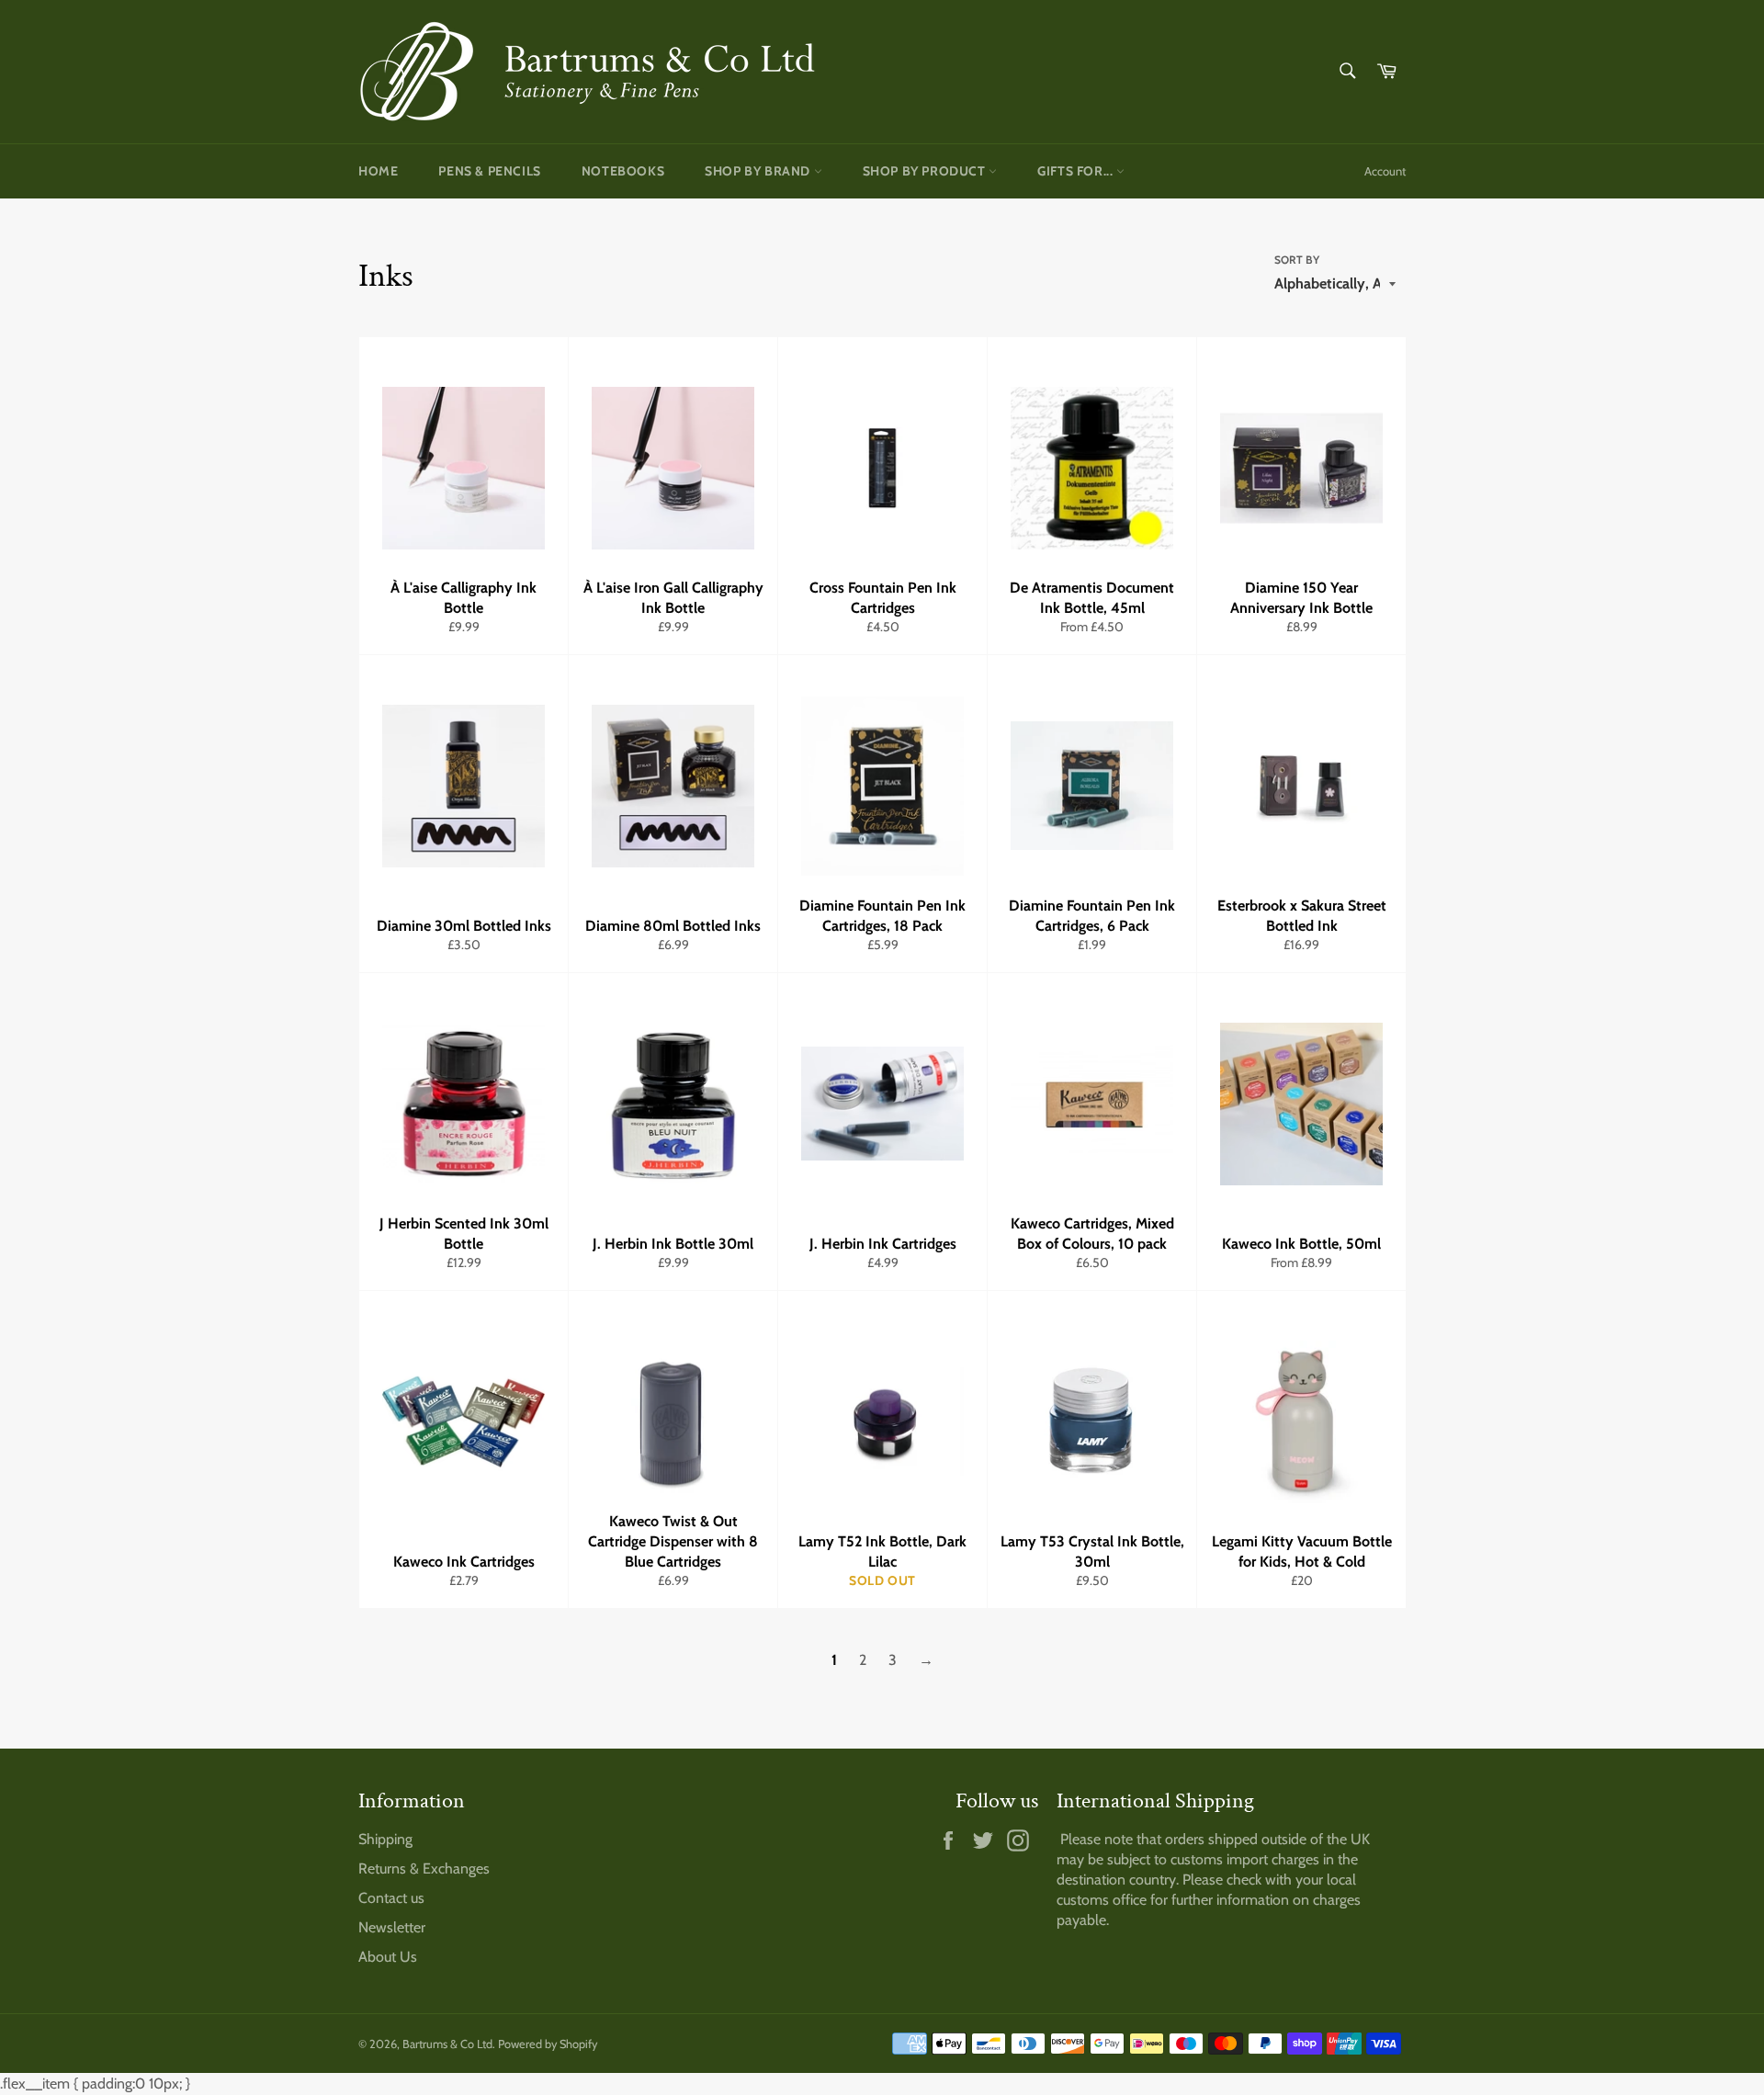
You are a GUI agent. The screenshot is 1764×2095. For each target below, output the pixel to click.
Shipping (385, 1839)
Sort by (1297, 260)
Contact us (391, 1898)
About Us (388, 1957)
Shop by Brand (759, 171)
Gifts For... (1077, 171)
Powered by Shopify (548, 2044)
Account (1385, 171)
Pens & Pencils (489, 171)
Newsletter (392, 1927)
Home (378, 171)
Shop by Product (926, 171)
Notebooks (623, 171)
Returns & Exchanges (424, 1869)
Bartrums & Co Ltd (447, 2044)
